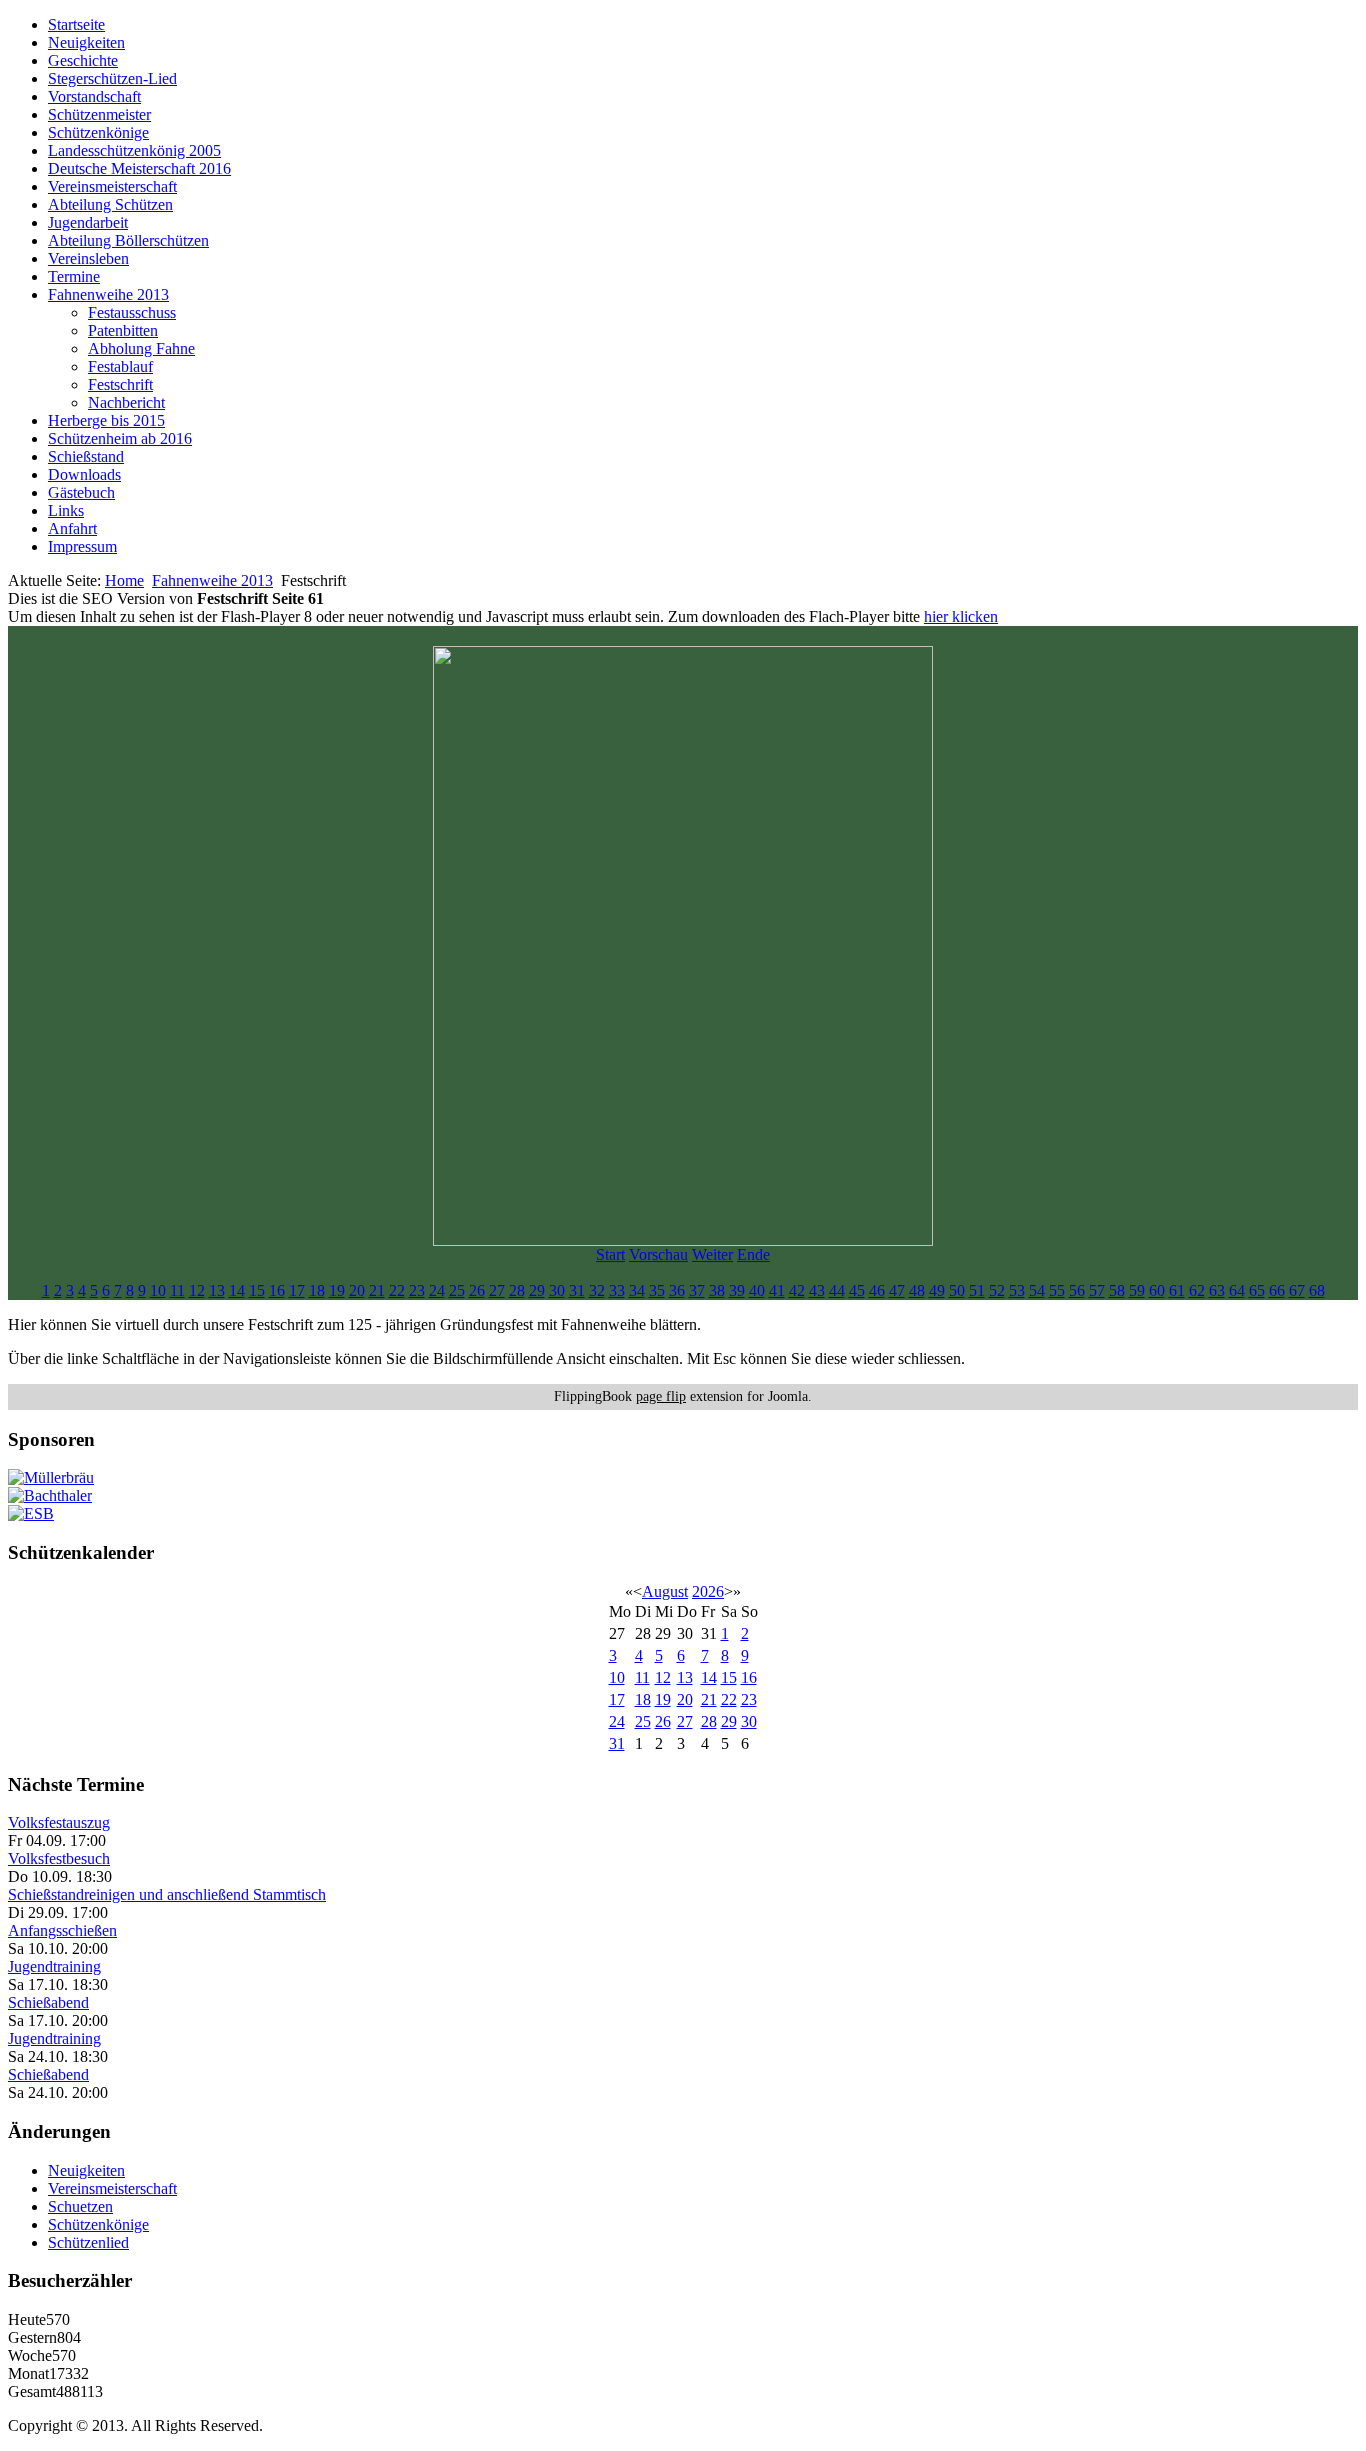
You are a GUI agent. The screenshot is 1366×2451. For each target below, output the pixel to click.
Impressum (82, 546)
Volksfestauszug (59, 1822)
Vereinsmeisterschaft (112, 186)
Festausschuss (132, 312)
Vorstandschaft (94, 96)
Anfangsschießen (62, 1930)
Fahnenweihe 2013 (108, 294)
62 (1197, 1290)
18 (317, 1290)
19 (337, 1290)
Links (66, 510)
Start (610, 1254)
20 (357, 1290)
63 (1217, 1290)
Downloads (84, 474)
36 (677, 1290)
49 (937, 1290)
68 (1317, 1290)
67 (1297, 1290)
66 (1277, 1290)
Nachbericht (126, 402)
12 (197, 1290)
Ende (753, 1254)
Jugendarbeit (88, 222)
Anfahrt (72, 528)
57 (1097, 1290)
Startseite (76, 24)
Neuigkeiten (86, 42)
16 (277, 1290)
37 (697, 1290)
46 (877, 1290)
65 (1257, 1290)
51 (977, 1290)
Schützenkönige (98, 132)
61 (1177, 1290)
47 (897, 1290)
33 (617, 1290)
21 (377, 1290)
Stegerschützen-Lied (112, 78)
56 (1077, 1290)
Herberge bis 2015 (106, 420)
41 (777, 1290)
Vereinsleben (88, 258)
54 (1037, 1290)
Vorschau (658, 1254)
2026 (708, 1591)
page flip (661, 1396)
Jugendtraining (54, 1966)
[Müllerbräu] (51, 1477)
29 (537, 1290)
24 (437, 1290)
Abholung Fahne (141, 348)
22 (397, 1290)
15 (257, 1290)
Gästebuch (81, 492)
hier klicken (961, 616)
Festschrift (120, 384)
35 (657, 1290)
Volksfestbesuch (59, 1858)
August (665, 1591)
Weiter (712, 1254)
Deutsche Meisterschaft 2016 (139, 168)
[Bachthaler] (50, 1495)
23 (417, 1290)
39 (737, 1290)
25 (457, 1290)
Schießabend (48, 2002)
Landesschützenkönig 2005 (134, 150)
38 (717, 1290)
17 (297, 1290)
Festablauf (120, 366)
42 (797, 1290)
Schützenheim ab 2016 (120, 438)
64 (1237, 1290)
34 (637, 1290)
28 (517, 1290)
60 (1157, 1290)
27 (497, 1290)
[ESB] (31, 1513)
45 (857, 1290)
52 (997, 1290)
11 (177, 1290)
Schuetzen (80, 2206)
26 (477, 1290)
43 (817, 1290)
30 (557, 1290)
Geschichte (83, 60)
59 (1137, 1290)
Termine (74, 276)
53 (1017, 1290)
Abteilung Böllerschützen (128, 240)
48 (917, 1290)
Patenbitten (123, 330)
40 (757, 1290)
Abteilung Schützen (110, 204)
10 (158, 1290)
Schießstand (86, 456)
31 (577, 1290)
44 (837, 1290)
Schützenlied (88, 2242)
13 (217, 1290)
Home (124, 580)
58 (1117, 1290)
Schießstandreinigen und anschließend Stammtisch (167, 1894)
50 (957, 1290)
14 (237, 1290)
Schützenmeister (99, 114)
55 (1057, 1290)
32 (597, 1290)
